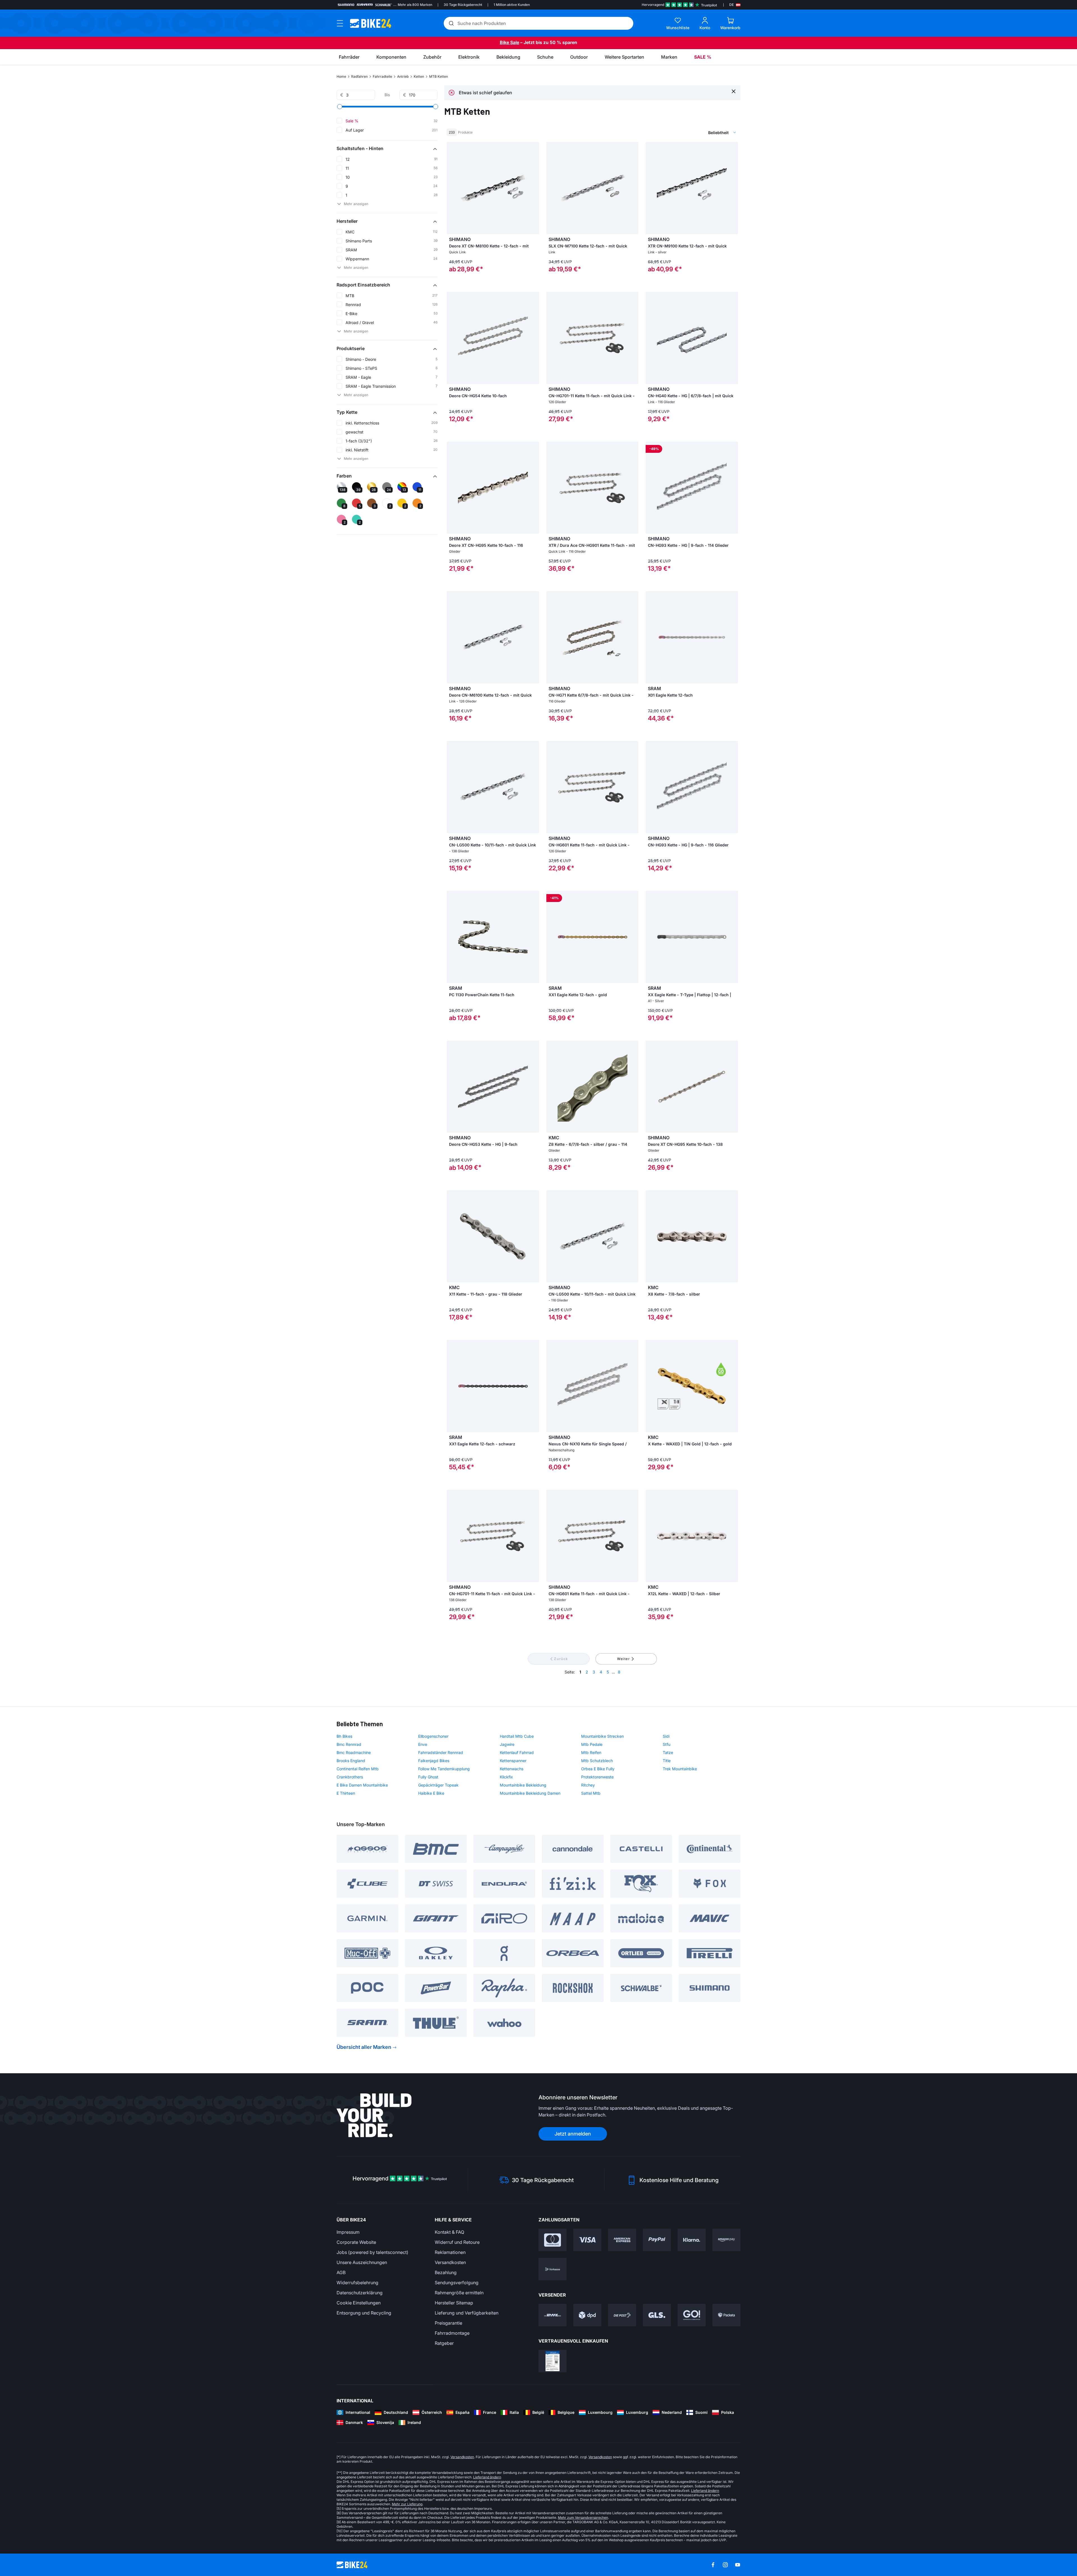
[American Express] (622, 2240)
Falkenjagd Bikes (434, 1761)
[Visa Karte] (587, 2240)
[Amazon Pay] (726, 2240)
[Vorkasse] (553, 2269)
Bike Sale (509, 42)
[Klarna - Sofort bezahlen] (692, 2240)
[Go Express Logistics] (692, 2315)
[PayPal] (657, 2240)
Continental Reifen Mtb (358, 1769)
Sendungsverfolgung (457, 2283)
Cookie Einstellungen (359, 2303)
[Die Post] (622, 2315)
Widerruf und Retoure (457, 2242)
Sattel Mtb (591, 1793)
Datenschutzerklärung (360, 2293)
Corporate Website (356, 2242)
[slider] (340, 107)
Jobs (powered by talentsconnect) (372, 2252)
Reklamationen (450, 2252)
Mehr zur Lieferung (407, 2504)
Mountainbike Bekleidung (523, 1785)
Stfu (667, 1744)
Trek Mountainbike (680, 1769)
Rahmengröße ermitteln (459, 2293)
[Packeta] (726, 2315)
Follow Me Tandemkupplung (444, 1769)
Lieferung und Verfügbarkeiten (467, 2313)
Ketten (419, 76)
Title (667, 1761)
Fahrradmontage (452, 2333)
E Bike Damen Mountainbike (362, 1785)
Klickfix (506, 1777)
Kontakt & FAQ (449, 2232)
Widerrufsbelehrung (357, 2283)
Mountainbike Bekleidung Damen (530, 1793)
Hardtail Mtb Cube (517, 1736)
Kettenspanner (513, 1761)
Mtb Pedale (592, 1744)
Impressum (348, 2232)
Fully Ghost (428, 1777)
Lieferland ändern (487, 2477)
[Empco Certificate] (553, 2361)
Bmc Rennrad (349, 1744)
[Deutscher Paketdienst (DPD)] (587, 2315)
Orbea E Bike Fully (598, 1769)
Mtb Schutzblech (597, 1761)
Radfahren (359, 76)
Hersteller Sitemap (454, 2303)
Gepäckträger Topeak (438, 1785)
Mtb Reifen (591, 1752)
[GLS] (657, 2315)
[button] (387, 148)
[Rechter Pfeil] (732, 338)
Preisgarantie (448, 2323)
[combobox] (693, 132)
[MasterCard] (553, 2240)
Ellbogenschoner (433, 1736)
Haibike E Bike (431, 1793)
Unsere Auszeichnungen (362, 2262)
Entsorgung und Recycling (364, 2313)
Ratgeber (444, 2343)
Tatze (668, 1752)
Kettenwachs (512, 1769)
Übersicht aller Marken (364, 2047)
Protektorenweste (597, 1777)
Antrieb (403, 76)
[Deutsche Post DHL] (553, 2315)
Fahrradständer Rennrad (441, 1752)
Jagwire (507, 1744)
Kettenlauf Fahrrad (517, 1752)
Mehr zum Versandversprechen (583, 2518)
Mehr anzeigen (356, 204)
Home (341, 76)
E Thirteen (346, 1793)
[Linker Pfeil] (651, 338)
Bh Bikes (344, 1736)
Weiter (624, 1659)
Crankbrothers (350, 1777)
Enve (423, 1744)
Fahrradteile (382, 76)
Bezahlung (446, 2272)
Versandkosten (450, 2262)
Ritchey (588, 1785)
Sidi (666, 1736)
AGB (341, 2272)
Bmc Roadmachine (354, 1752)
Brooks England (351, 1761)
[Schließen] (734, 91)
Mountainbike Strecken (602, 1736)
